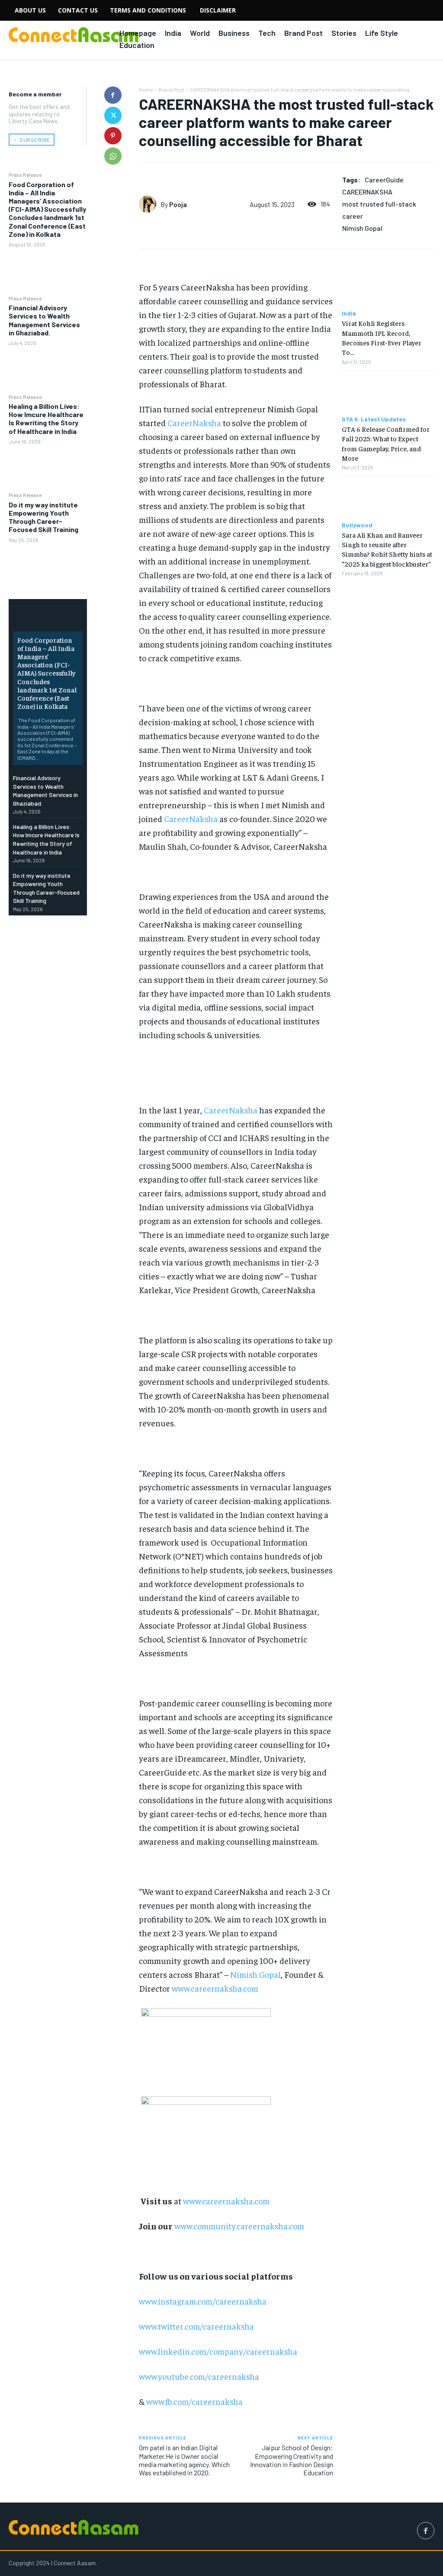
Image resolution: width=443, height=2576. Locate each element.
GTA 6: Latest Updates (374, 419)
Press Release (25, 175)
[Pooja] (150, 204)
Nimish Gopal (362, 228)
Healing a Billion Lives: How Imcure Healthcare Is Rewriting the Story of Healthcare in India (46, 419)
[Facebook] (113, 95)
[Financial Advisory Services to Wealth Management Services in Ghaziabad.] (48, 369)
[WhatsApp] (113, 156)
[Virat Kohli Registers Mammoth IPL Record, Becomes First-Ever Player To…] (388, 287)
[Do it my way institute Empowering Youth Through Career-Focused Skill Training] (48, 566)
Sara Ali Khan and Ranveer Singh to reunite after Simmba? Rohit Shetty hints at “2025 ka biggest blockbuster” (387, 549)
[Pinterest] (113, 136)
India (349, 313)
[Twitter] (113, 115)
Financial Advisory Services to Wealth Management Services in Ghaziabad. (44, 320)
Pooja (178, 204)
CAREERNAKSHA (367, 192)
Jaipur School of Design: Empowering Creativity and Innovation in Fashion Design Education (292, 2460)
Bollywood (357, 525)
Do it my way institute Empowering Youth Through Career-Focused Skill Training (43, 517)
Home (146, 89)
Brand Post (171, 89)
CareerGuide (384, 180)
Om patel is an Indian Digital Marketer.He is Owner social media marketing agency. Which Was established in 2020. (184, 2460)
